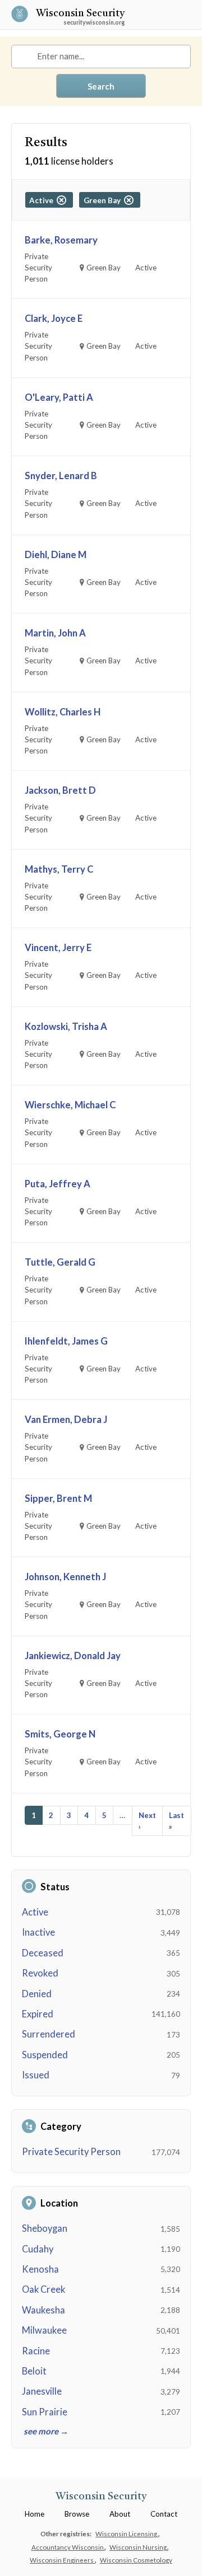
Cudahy (38, 2249)
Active (35, 1912)
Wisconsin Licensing (127, 2533)
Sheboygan (45, 2228)
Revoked (40, 1973)
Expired (38, 2014)
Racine (36, 2351)
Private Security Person (71, 2152)
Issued (36, 2075)
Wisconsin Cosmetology (136, 2560)
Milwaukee (44, 2330)
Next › (147, 1821)
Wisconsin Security (80, 14)
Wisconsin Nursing (139, 2547)
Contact (164, 2514)
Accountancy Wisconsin (68, 2547)
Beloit (34, 2371)
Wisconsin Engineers (62, 2560)
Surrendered (49, 2034)
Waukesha (43, 2310)
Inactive (38, 1932)
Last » (176, 1821)
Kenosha (40, 2269)
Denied (37, 1994)
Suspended (45, 2055)
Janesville (42, 2391)
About (120, 2514)
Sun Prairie (45, 2412)
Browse (77, 2514)
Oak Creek (43, 2289)
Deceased (43, 1953)
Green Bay (104, 200)
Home (35, 2514)
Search (101, 86)
